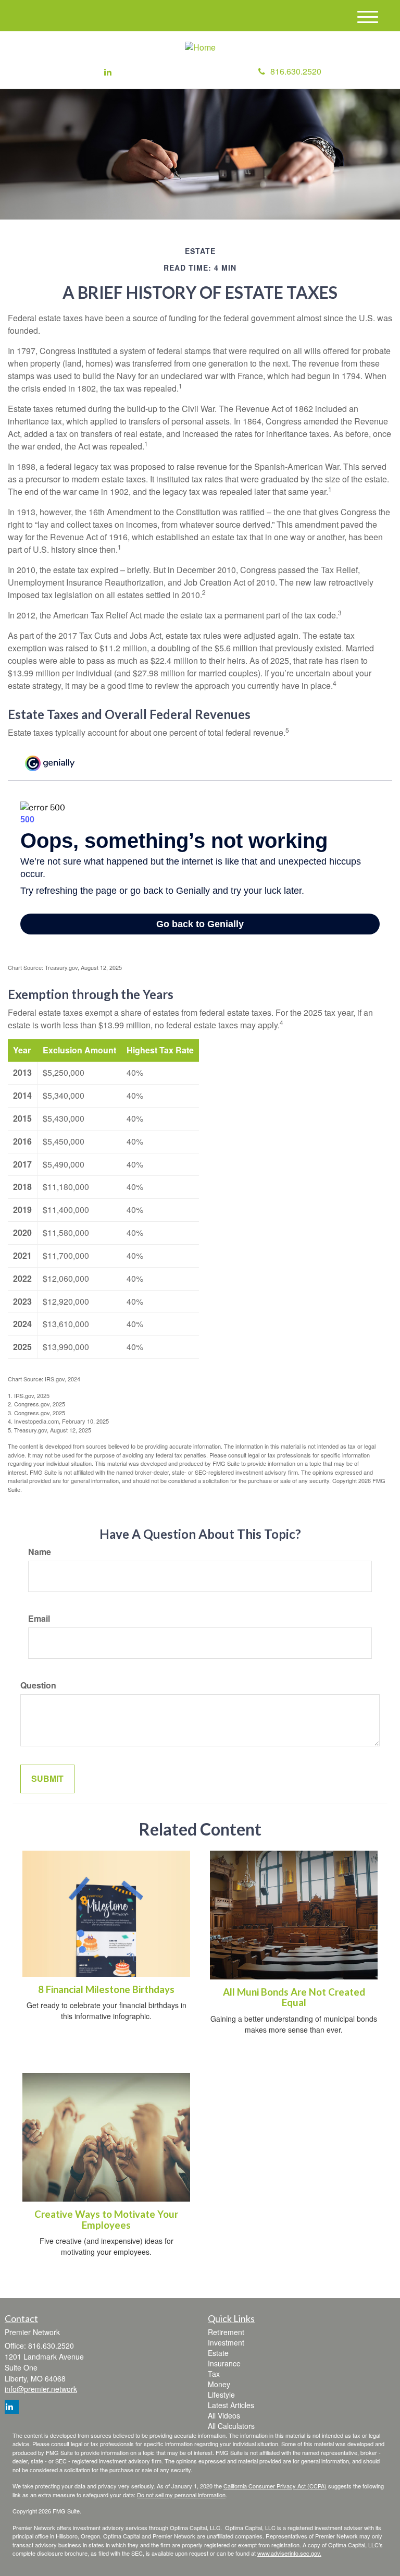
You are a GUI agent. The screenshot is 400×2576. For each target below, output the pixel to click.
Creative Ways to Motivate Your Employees (106, 2220)
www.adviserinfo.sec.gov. (289, 2553)
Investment (226, 2342)
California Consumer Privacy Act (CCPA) (275, 2486)
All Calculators (231, 2426)
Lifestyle (221, 2395)
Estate (218, 2353)
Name (40, 1552)
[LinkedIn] (108, 72)
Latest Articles (231, 2405)
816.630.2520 (296, 71)
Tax (214, 2374)
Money (219, 2384)
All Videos (224, 2415)
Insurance (224, 2363)
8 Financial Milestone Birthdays (106, 1989)
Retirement (226, 2332)
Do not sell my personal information (181, 2495)
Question (38, 1685)
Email (39, 1619)
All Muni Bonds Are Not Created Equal (294, 1997)
